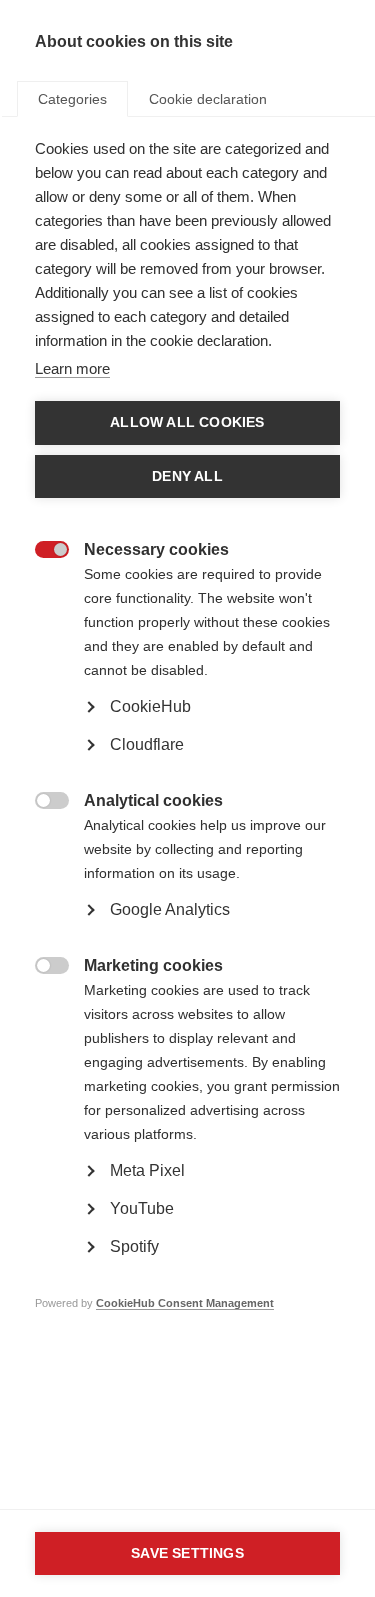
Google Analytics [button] (170, 909)
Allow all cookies (187, 422)
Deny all (187, 476)
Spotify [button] (134, 1246)
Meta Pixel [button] (147, 1170)
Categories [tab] (72, 99)
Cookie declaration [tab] (208, 99)
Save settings (187, 1553)
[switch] (41, 551)
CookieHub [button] (150, 706)
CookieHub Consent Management (185, 1303)
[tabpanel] (187, 756)
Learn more (72, 368)
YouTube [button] (142, 1208)
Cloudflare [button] (147, 744)
